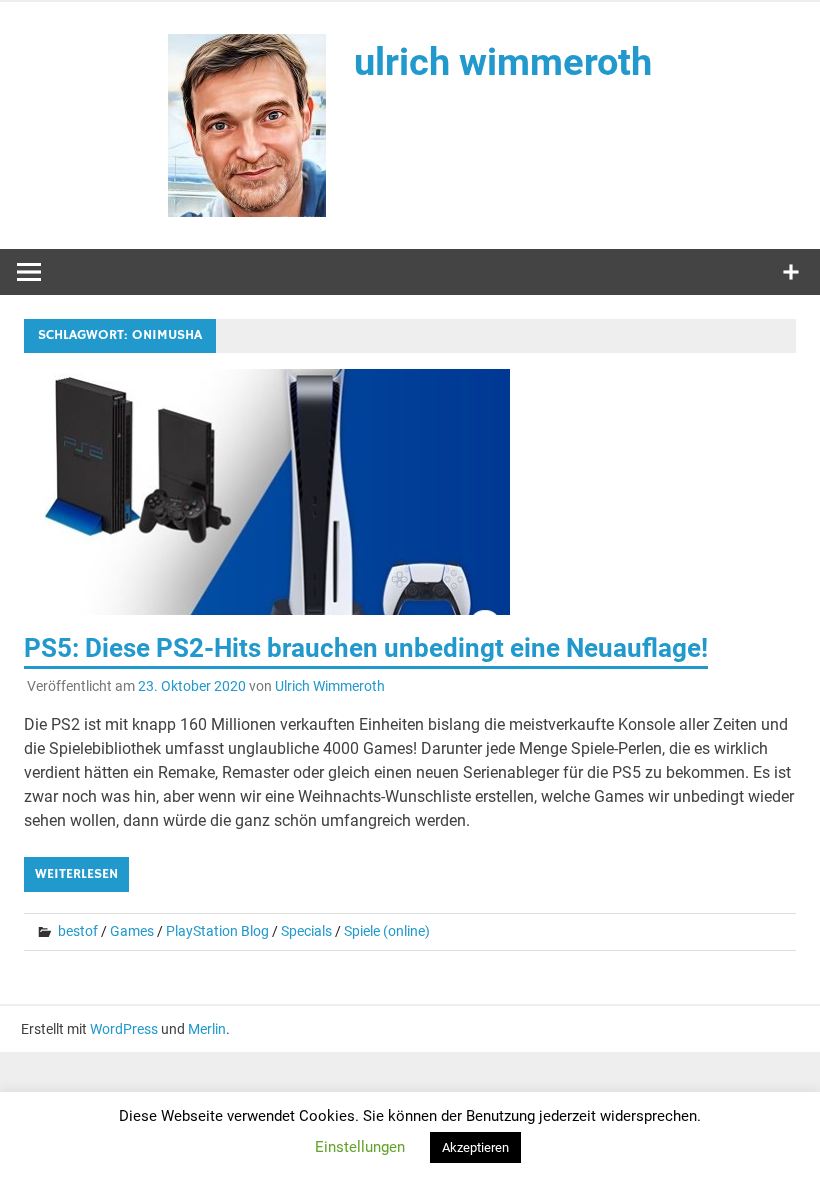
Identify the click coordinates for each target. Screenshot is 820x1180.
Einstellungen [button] (360, 1147)
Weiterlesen (76, 874)
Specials (306, 931)
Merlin (207, 1029)
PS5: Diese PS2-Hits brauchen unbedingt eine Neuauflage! (366, 648)
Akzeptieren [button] (475, 1147)
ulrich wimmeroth (503, 62)
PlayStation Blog (217, 931)
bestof (78, 931)
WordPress (124, 1029)
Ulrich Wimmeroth (330, 686)
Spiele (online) (387, 931)
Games (132, 931)
